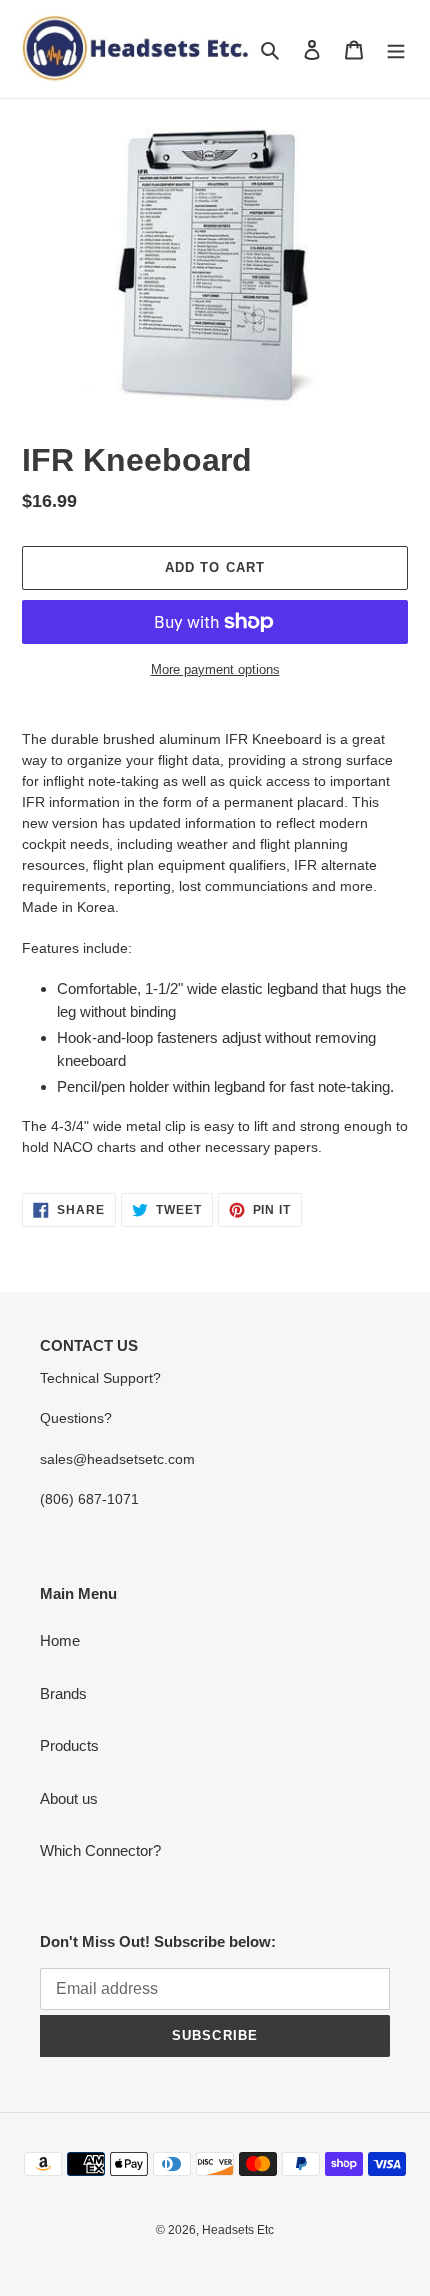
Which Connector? (100, 1850)
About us (69, 1798)
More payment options (215, 669)
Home (60, 1640)
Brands (63, 1693)
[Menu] (396, 49)
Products (69, 1745)
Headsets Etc (238, 2230)
